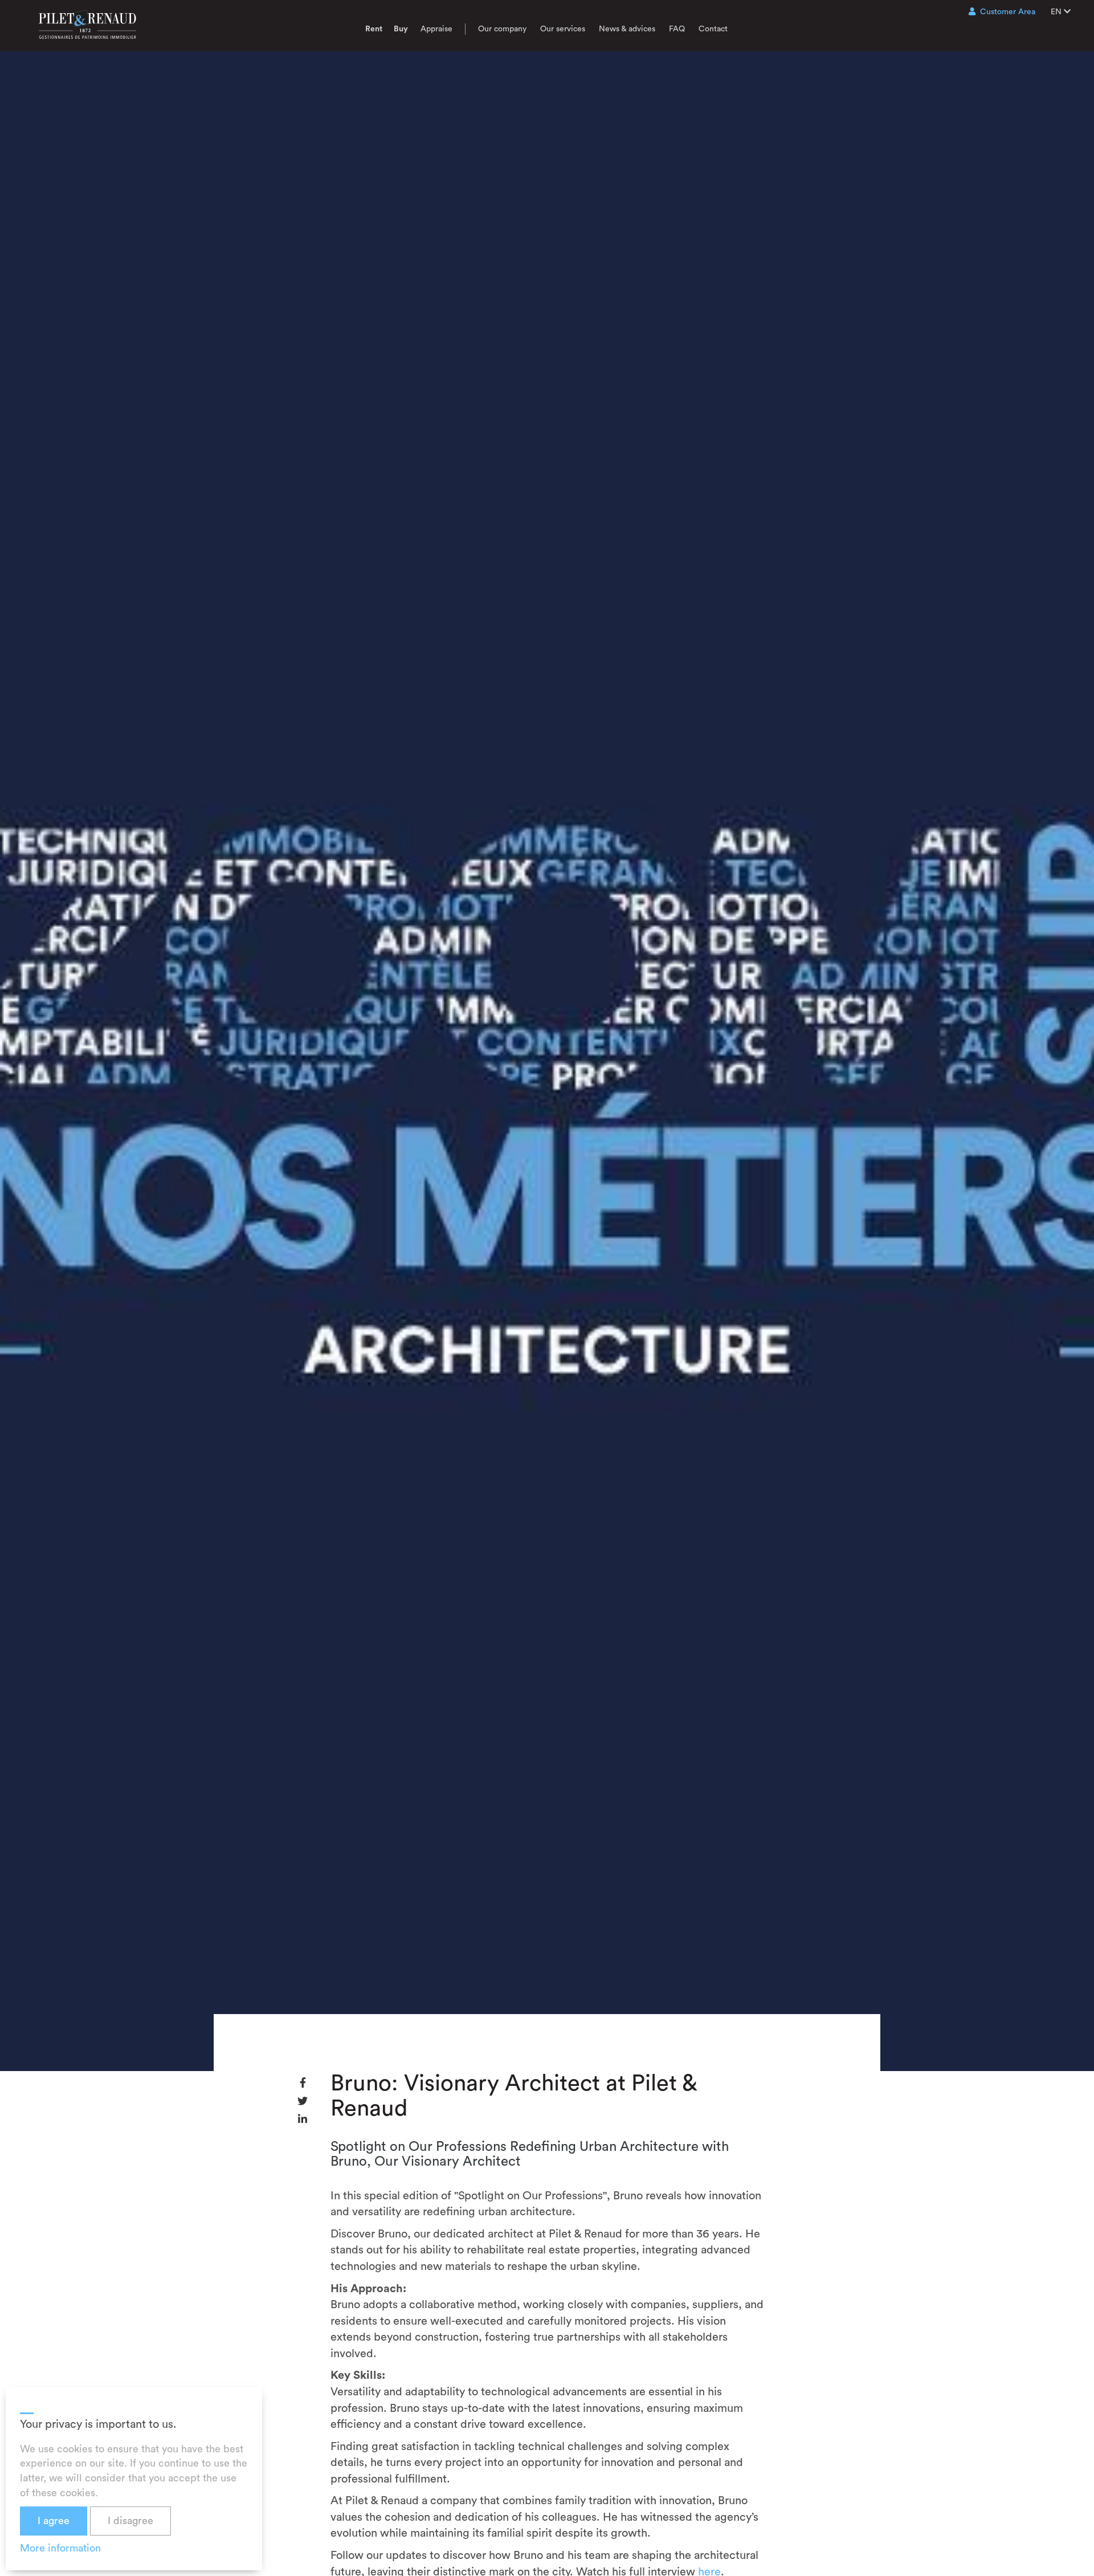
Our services (563, 29)
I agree (54, 2521)
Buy (401, 29)
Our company (502, 29)
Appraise (436, 29)
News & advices (627, 29)
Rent (374, 29)
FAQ (677, 29)
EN (1057, 12)
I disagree (130, 2521)
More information (60, 2548)
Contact (713, 29)
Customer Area (1008, 12)
